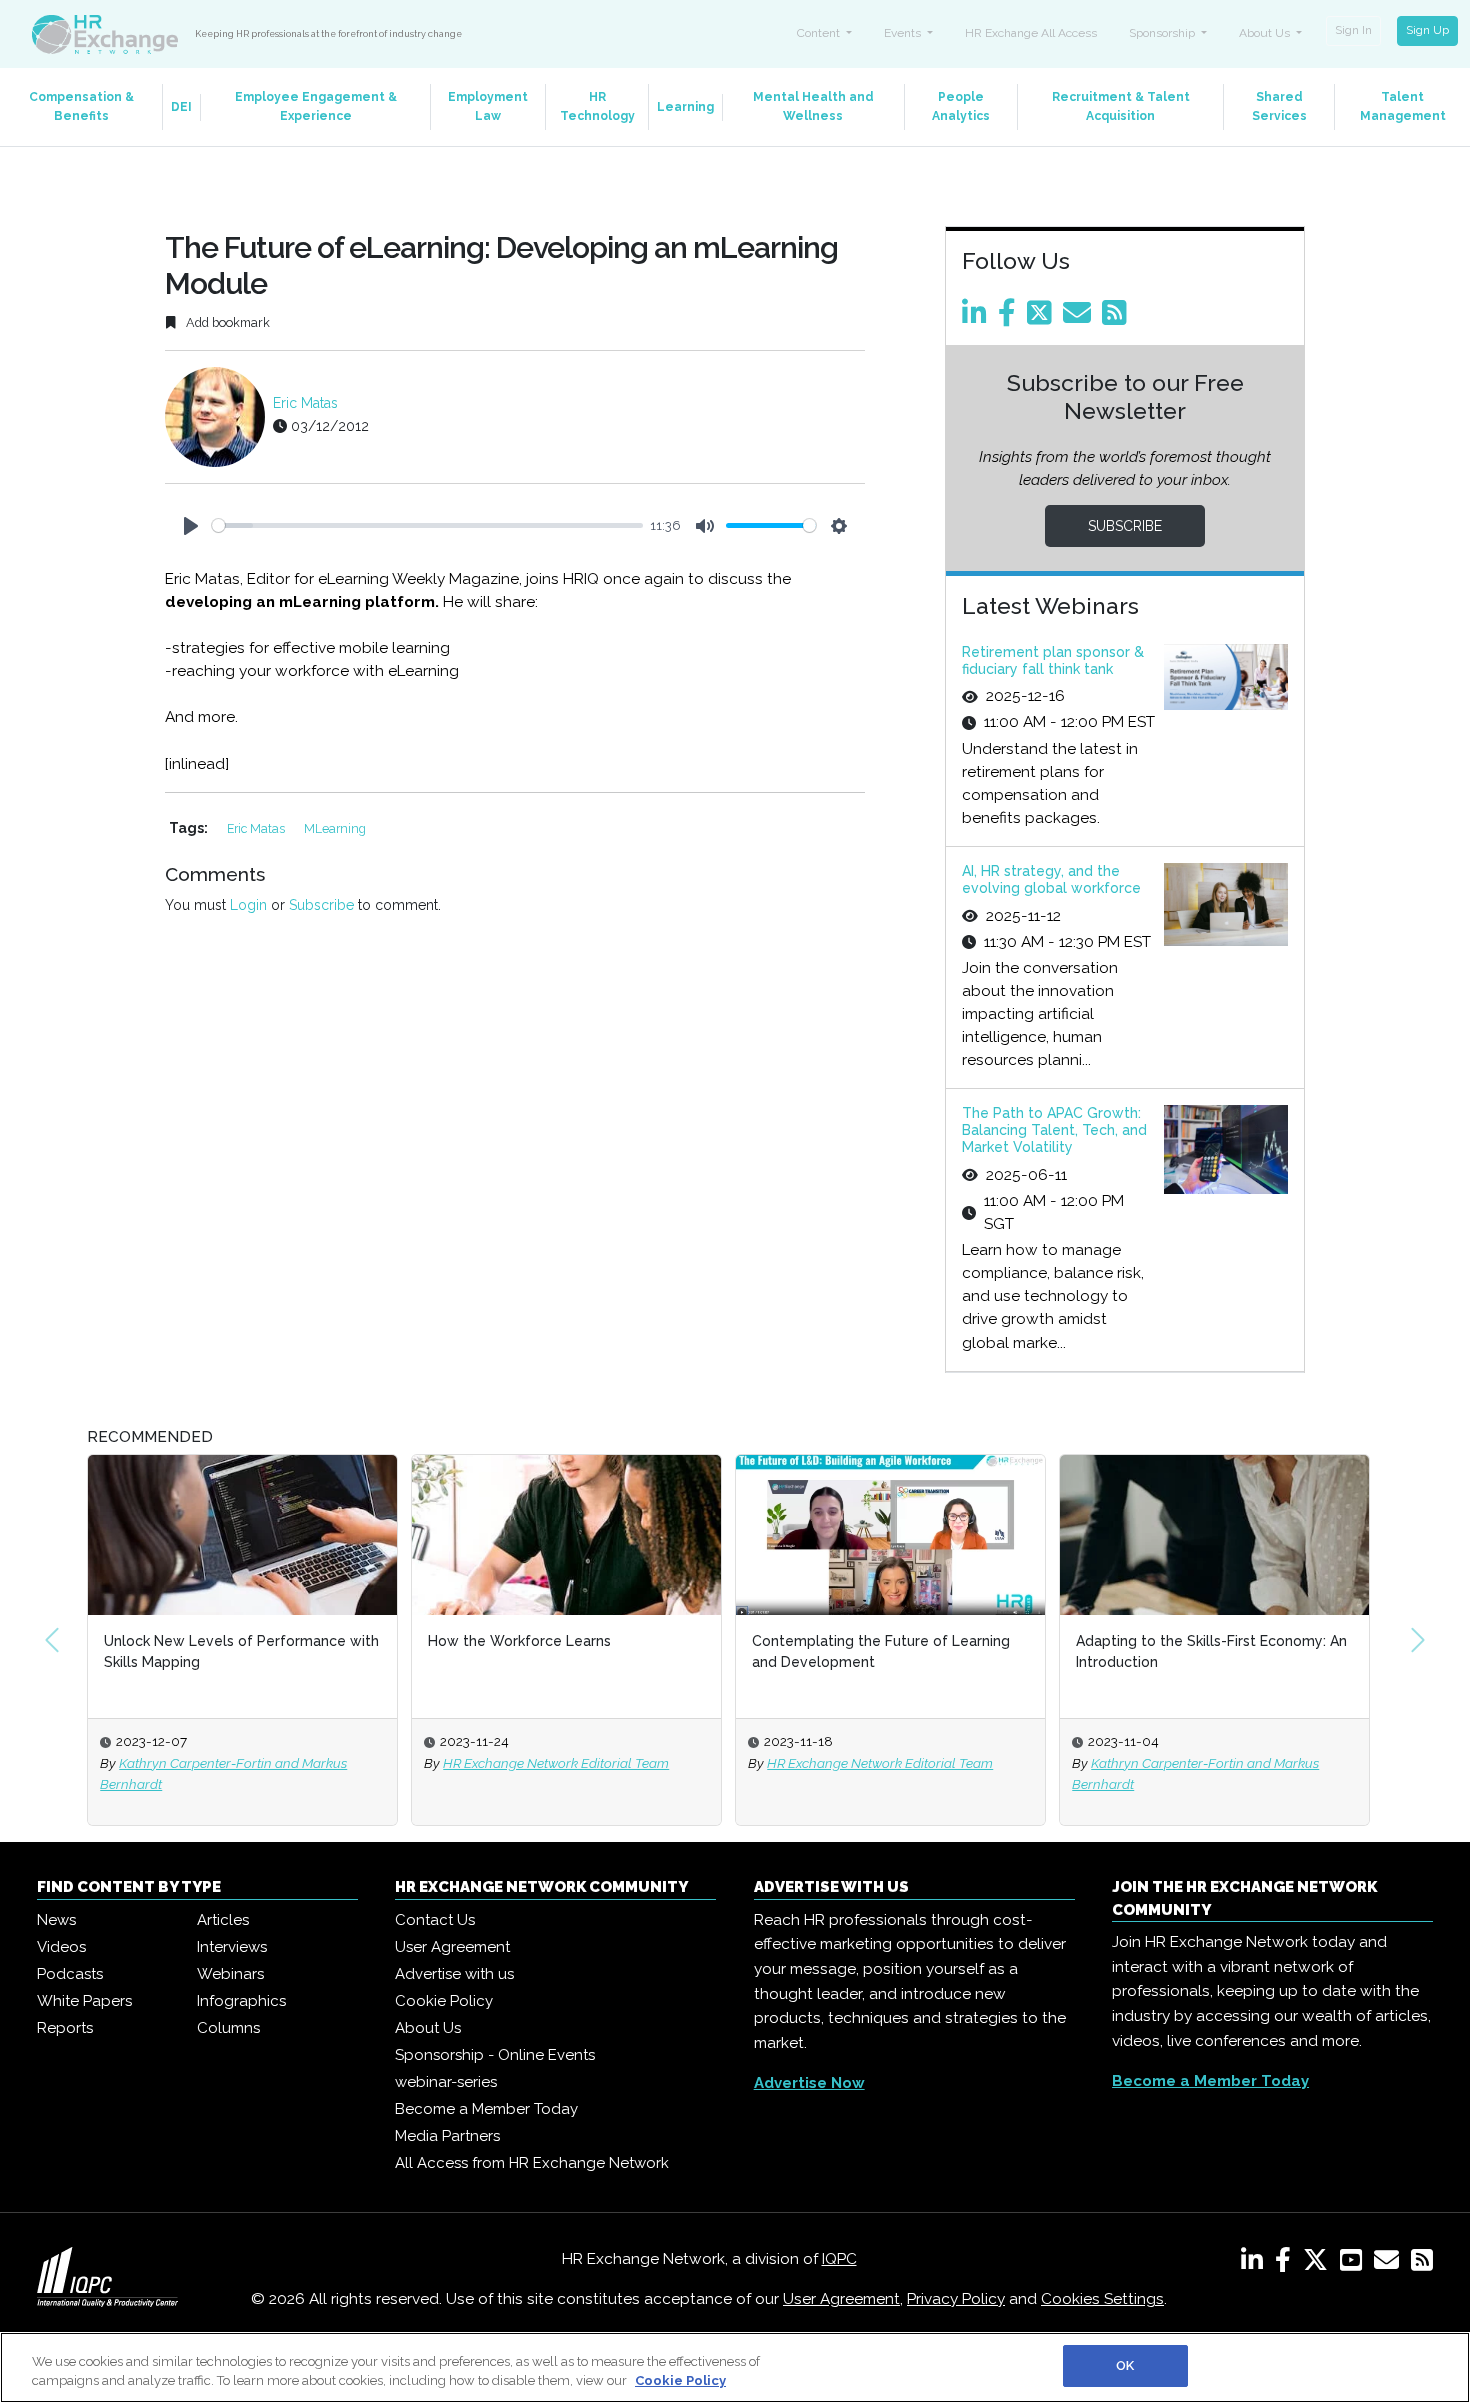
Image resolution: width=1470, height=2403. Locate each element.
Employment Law (488, 106)
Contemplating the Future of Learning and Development (881, 1651)
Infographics (241, 2001)
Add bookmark (226, 322)
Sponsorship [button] (1163, 33)
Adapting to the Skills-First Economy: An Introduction (1211, 1651)
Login (248, 905)
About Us (428, 2028)
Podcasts (70, 1974)
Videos (61, 1947)
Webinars (230, 1974)
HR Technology (597, 106)
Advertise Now (809, 2083)
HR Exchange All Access (1031, 33)
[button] (52, 1640)
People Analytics (961, 106)
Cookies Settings (1102, 2299)
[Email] (1080, 318)
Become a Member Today (486, 2109)
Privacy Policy (956, 2299)
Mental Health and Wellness (813, 106)
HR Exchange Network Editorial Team (556, 1763)
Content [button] (820, 33)
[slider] (427, 525)
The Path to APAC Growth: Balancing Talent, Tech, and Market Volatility (1054, 1130)
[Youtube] (1355, 2264)
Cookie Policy (444, 2001)
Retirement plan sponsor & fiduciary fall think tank (1053, 660)
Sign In (1353, 30)
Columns (228, 2028)
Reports (65, 2028)
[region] (735, 2367)
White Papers (84, 2001)
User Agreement (452, 1947)
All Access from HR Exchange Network (532, 2163)
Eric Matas (305, 403)
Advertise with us (454, 1974)
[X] (1319, 2264)
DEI (181, 107)
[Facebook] (1010, 318)
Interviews (232, 1947)
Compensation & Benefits (81, 106)
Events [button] (904, 33)
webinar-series (446, 2082)
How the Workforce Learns (519, 1641)
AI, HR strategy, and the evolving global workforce (1051, 879)
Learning (685, 107)
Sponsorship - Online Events (495, 2055)
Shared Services (1279, 106)
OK (1125, 2365)
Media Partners (447, 2136)
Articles (223, 1920)
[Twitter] (1043, 318)
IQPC (839, 2259)
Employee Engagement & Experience (316, 106)
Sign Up (1427, 30)
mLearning (335, 828)
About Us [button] (1266, 33)
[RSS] (1422, 2264)
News (56, 1920)
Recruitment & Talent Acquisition (1121, 106)
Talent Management (1403, 106)
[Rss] (1118, 318)
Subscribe (321, 905)
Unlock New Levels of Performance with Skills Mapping (241, 1651)
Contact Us (435, 1920)
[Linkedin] (978, 318)
